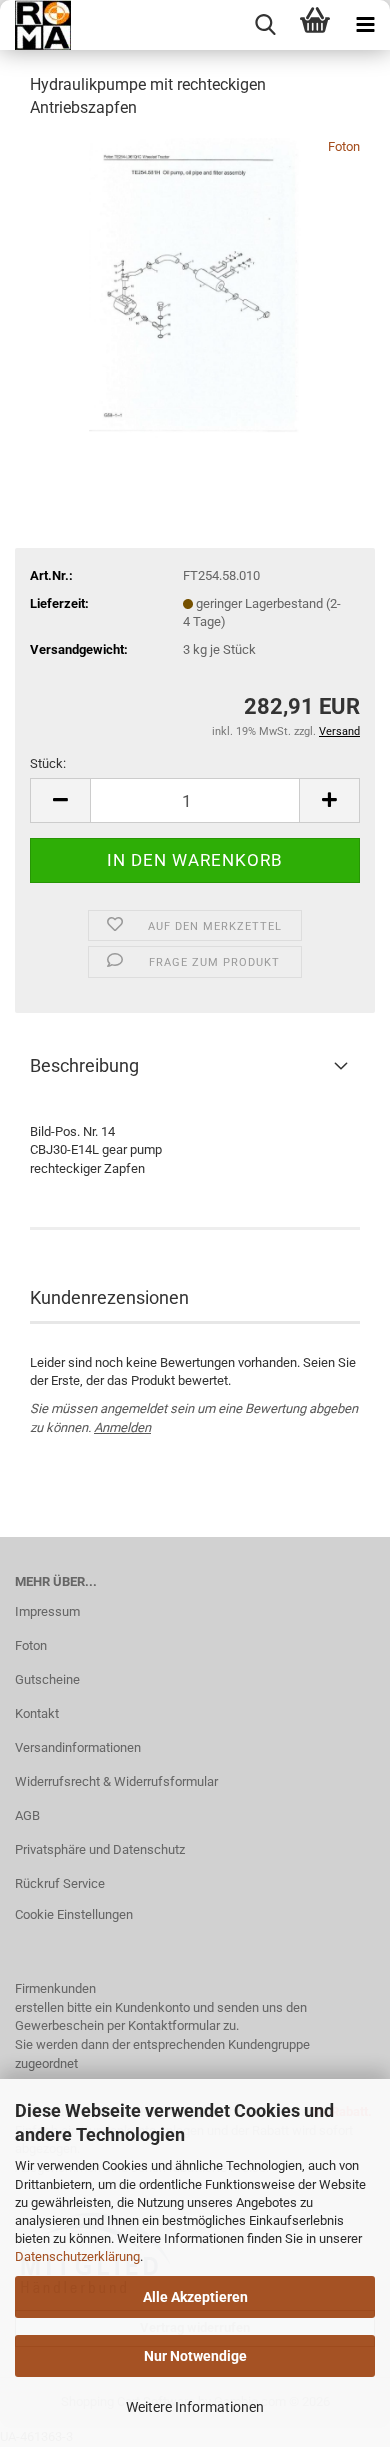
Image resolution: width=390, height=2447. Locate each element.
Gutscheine (47, 1679)
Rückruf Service (60, 1883)
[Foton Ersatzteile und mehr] (35, 25)
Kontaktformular (174, 2025)
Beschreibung (84, 1065)
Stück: (48, 763)
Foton (344, 146)
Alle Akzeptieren (195, 2297)
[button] (60, 800)
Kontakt (37, 1713)
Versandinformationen (78, 1747)
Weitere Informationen (195, 2407)
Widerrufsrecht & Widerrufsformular (116, 1781)
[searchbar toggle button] (265, 25)
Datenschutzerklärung (77, 2256)
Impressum (47, 1611)
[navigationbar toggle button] (365, 25)
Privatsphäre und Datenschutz (100, 1849)
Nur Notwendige (195, 2356)
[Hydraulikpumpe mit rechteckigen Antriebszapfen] (195, 286)
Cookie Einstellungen (74, 1914)
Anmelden (122, 1427)
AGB (27, 1815)
